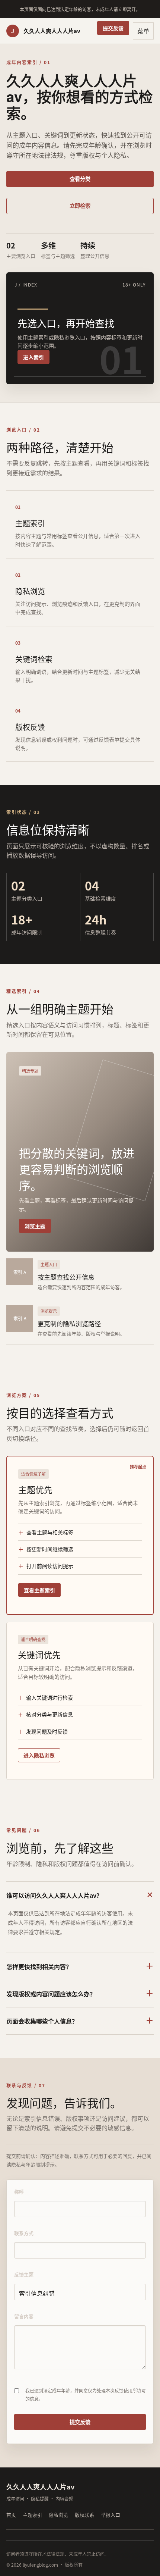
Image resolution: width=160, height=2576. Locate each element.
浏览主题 (35, 1226)
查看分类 (80, 179)
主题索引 (32, 2515)
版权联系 (84, 2515)
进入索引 (33, 357)
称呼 (19, 2192)
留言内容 (24, 2316)
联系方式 (24, 2233)
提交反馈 (113, 28)
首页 (11, 2515)
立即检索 (80, 205)
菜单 (143, 31)
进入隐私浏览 (39, 1755)
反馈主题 (24, 2274)
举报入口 (111, 2515)
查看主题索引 (39, 1590)
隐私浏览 (58, 2515)
